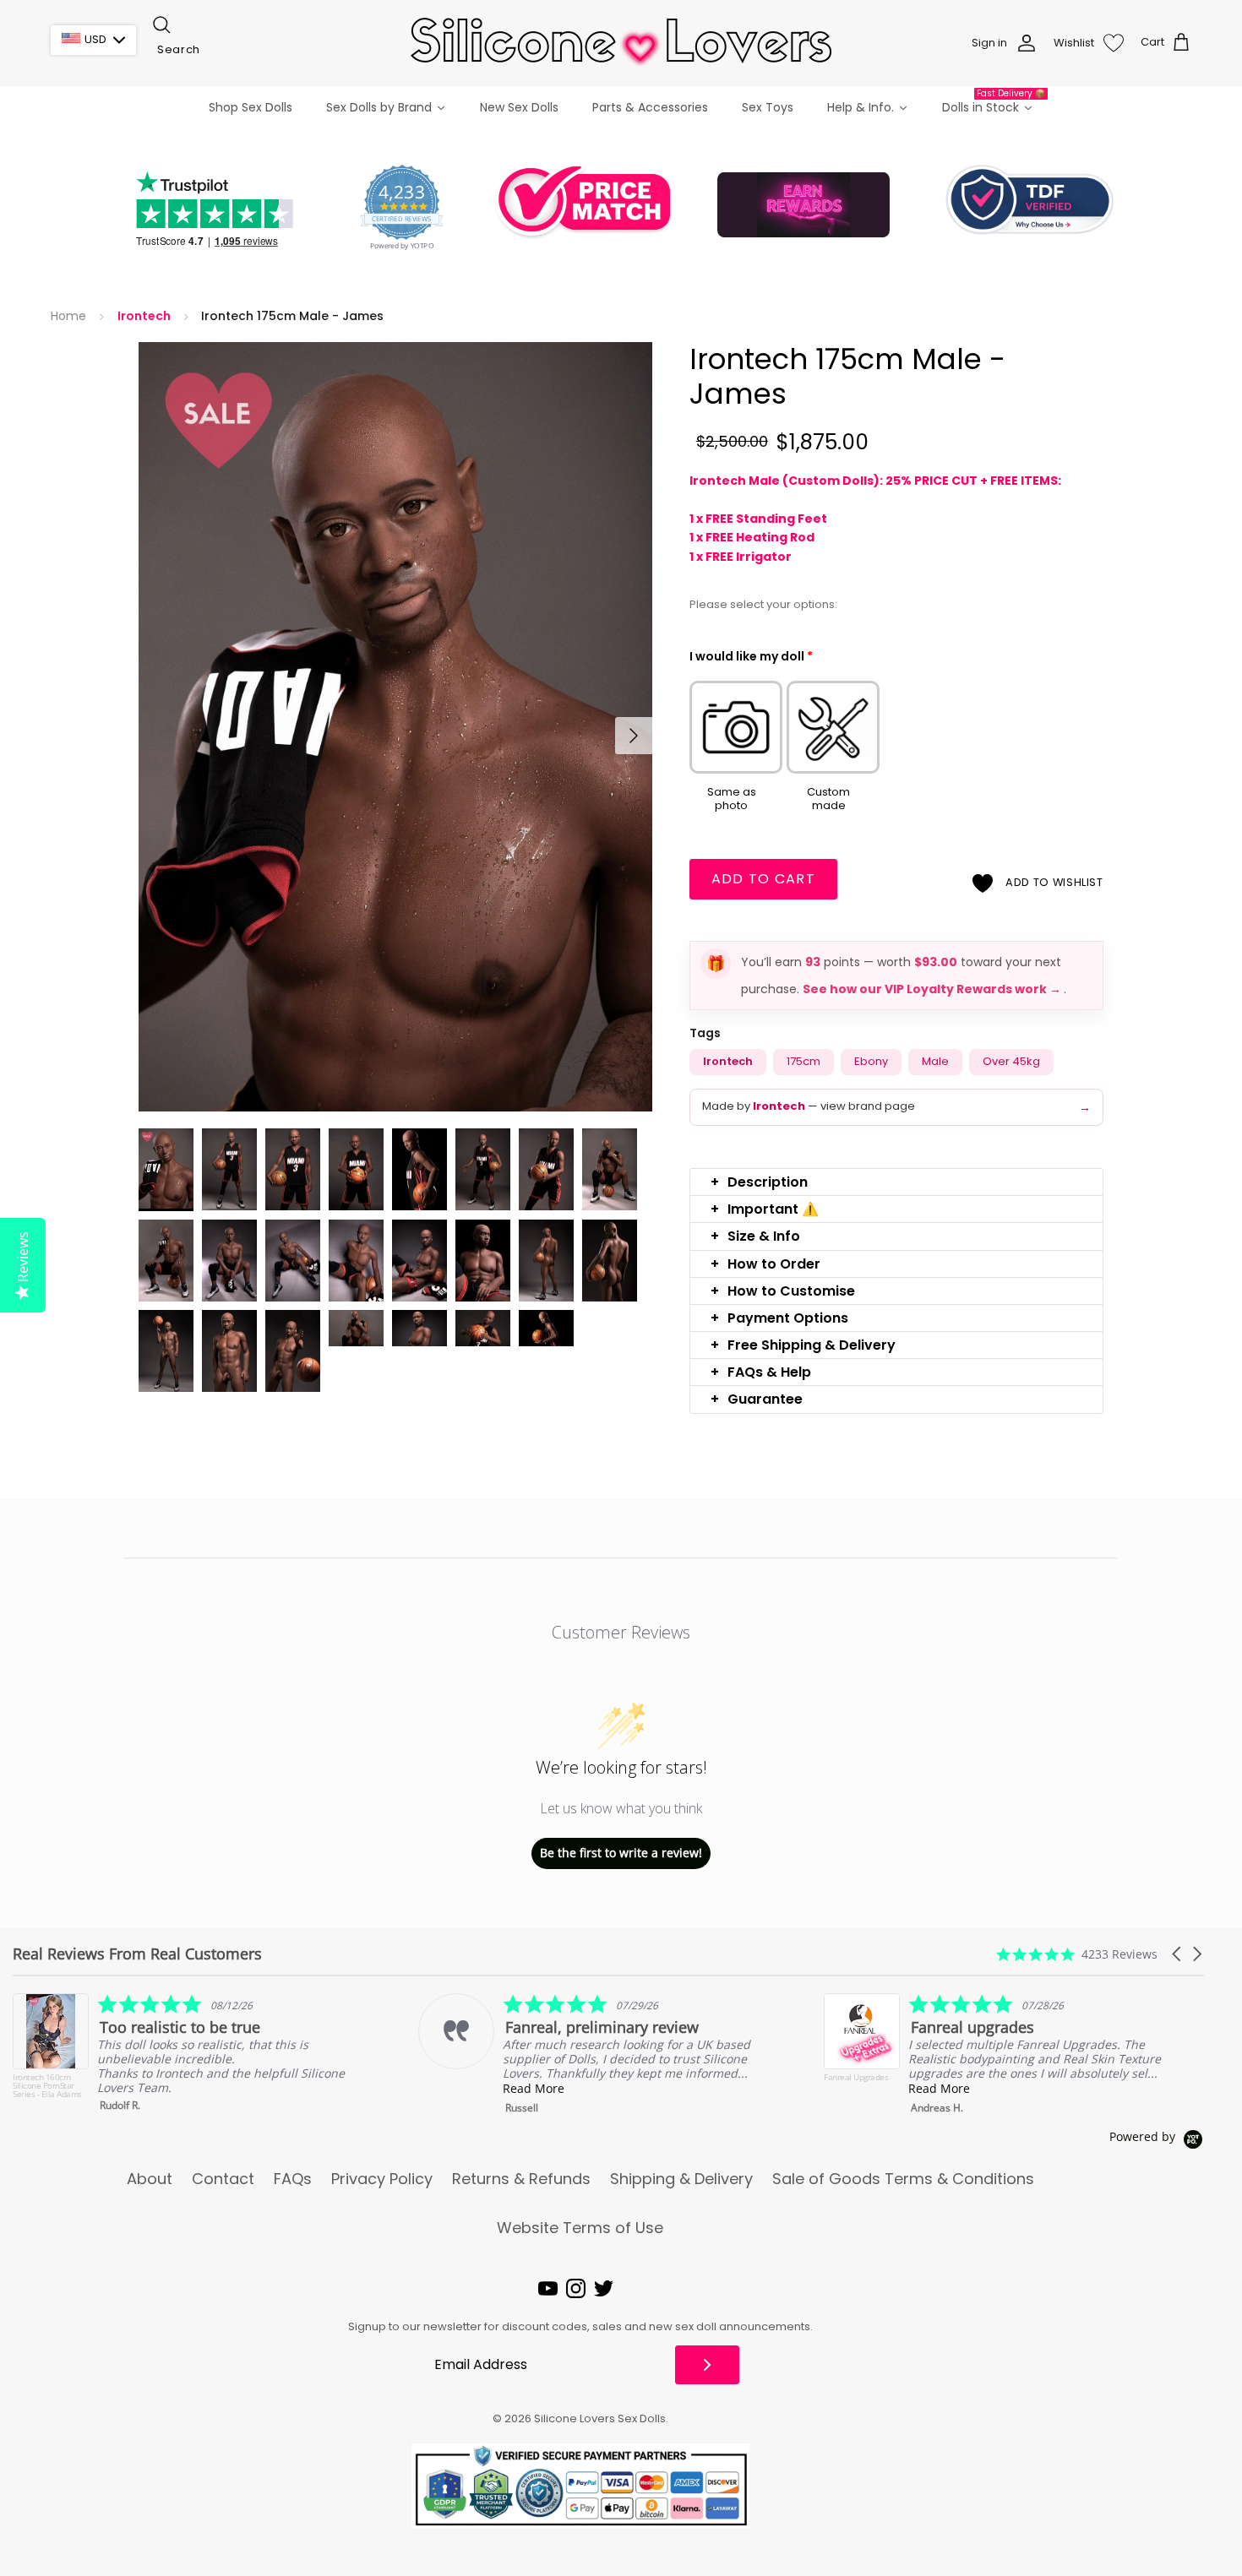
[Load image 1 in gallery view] (395, 727)
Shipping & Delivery (681, 2179)
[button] (896, 1182)
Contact (223, 2179)
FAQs (293, 2179)
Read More (128, 2088)
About (150, 2179)
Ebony (871, 1061)
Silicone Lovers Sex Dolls (600, 2418)
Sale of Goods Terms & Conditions (903, 2179)
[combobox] (235, 50)
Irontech (144, 316)
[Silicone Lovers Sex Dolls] (621, 43)
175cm (803, 1061)
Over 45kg (1011, 1061)
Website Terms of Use (580, 2228)
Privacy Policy (382, 2179)
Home (68, 316)
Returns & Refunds (521, 2179)
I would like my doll (751, 656)
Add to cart (763, 879)
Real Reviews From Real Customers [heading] (137, 1954)
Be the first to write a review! (621, 1853)
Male (935, 1061)
